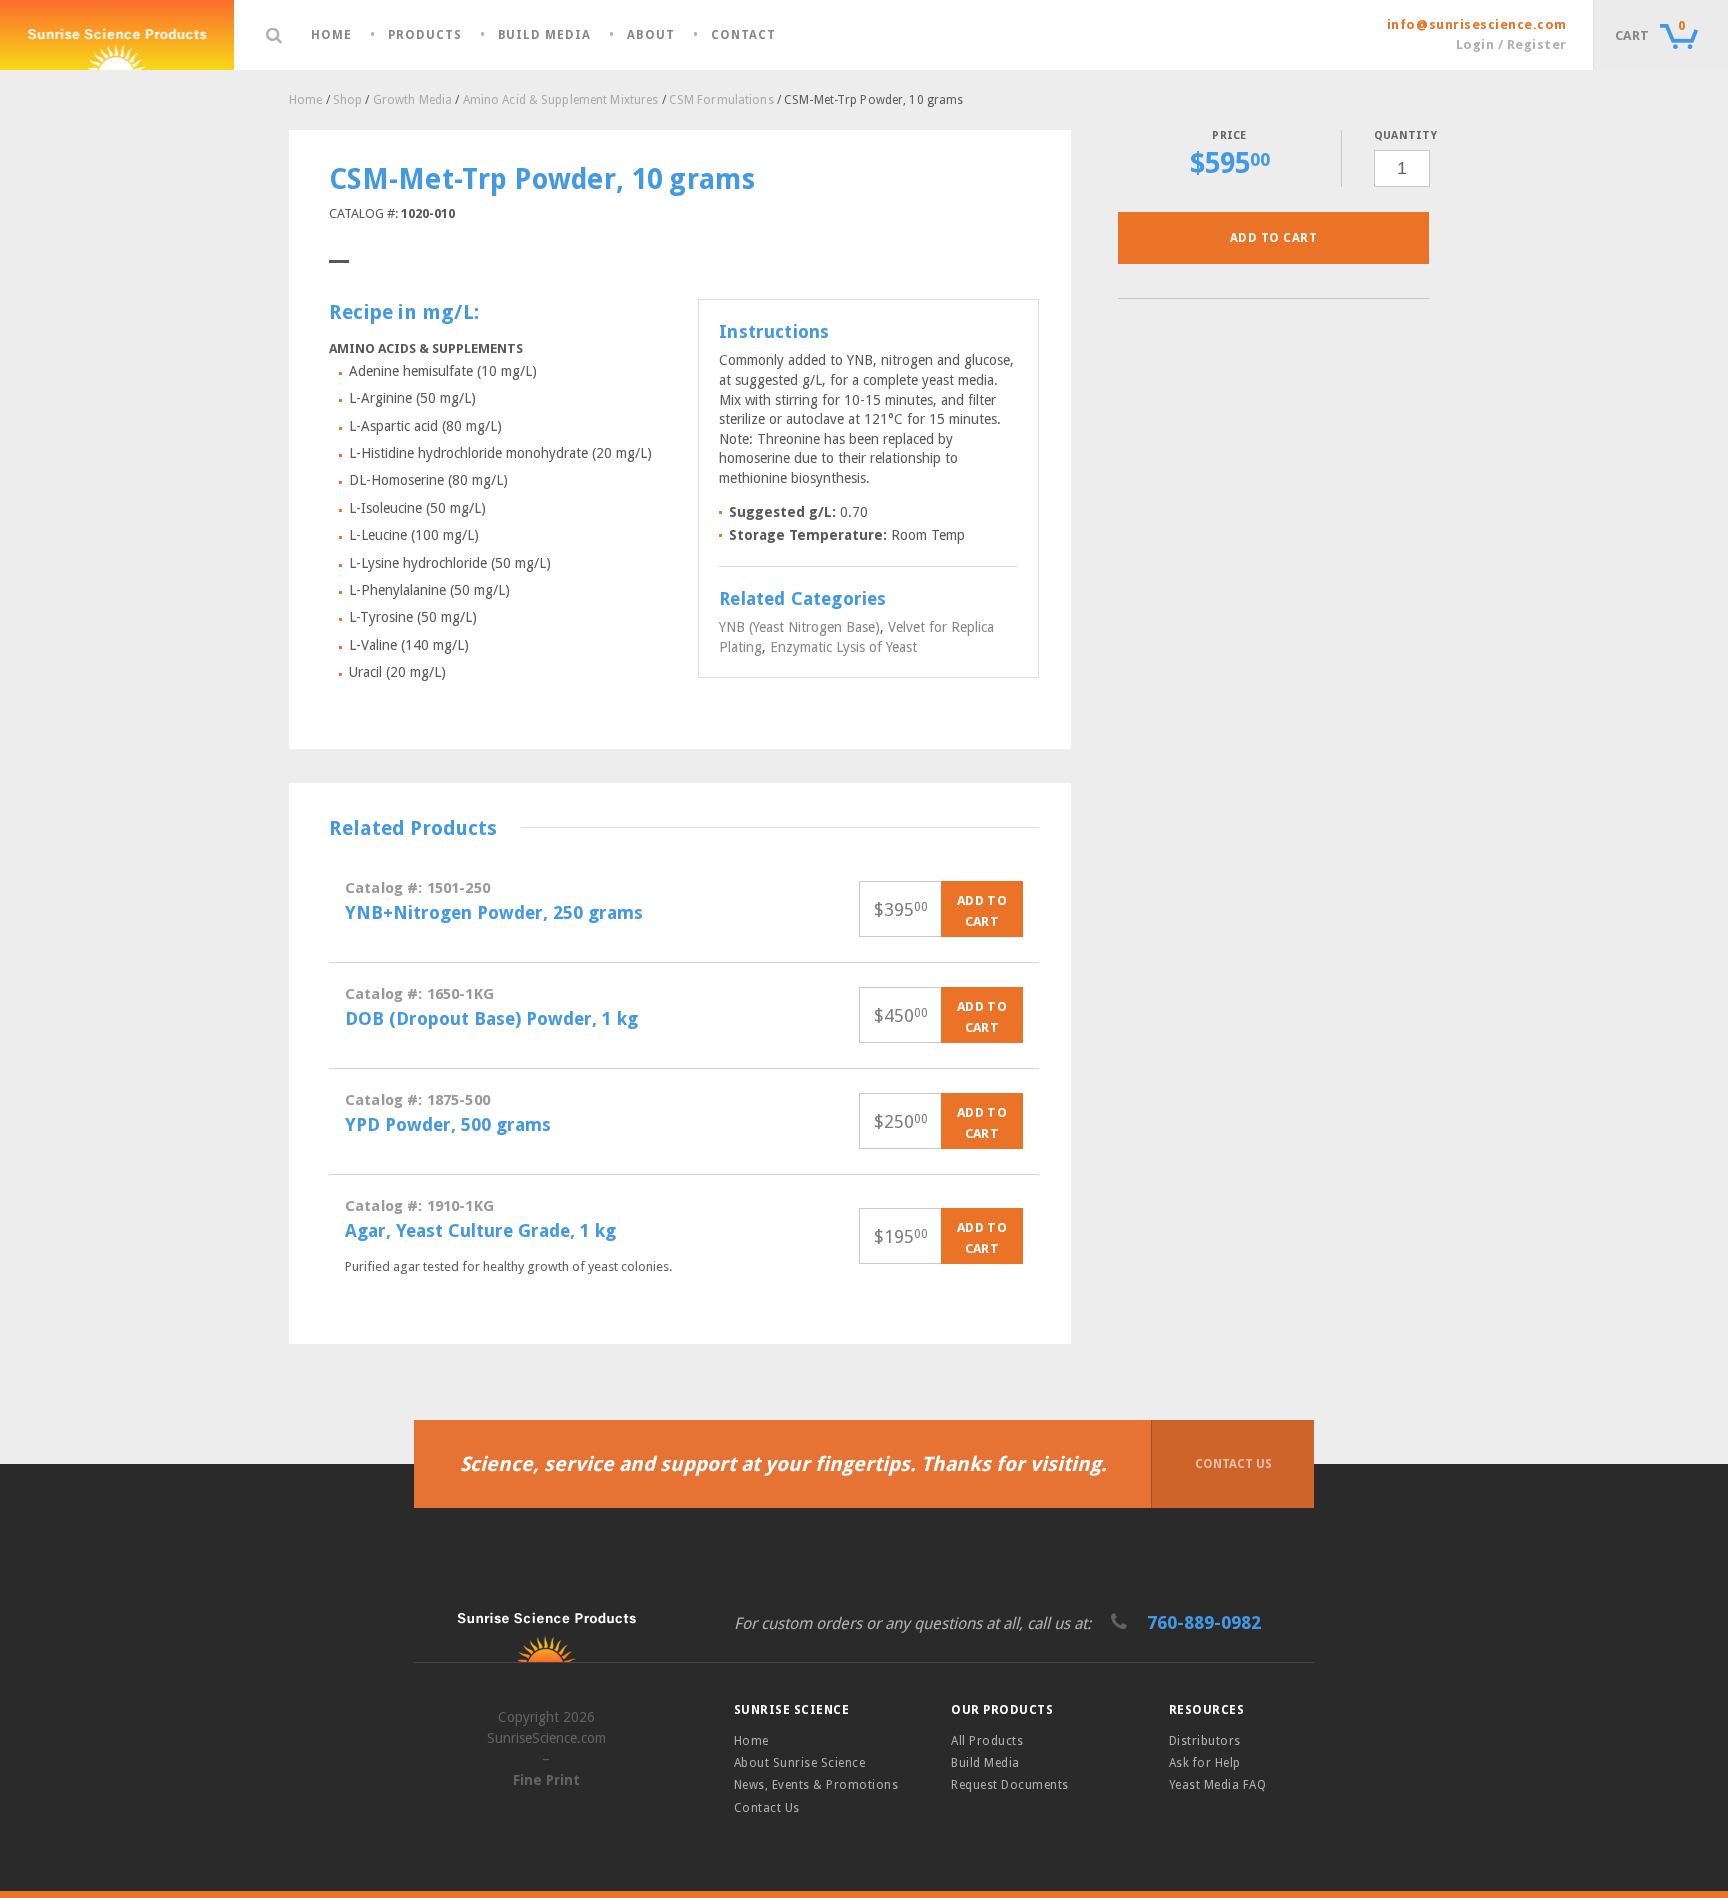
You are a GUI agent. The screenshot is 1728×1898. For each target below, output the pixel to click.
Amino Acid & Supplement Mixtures (561, 100)
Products (425, 35)
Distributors (1205, 1741)
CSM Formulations (721, 100)
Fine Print (546, 1780)
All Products (987, 1741)
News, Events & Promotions (816, 1785)
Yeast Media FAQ (1217, 1785)
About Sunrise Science (799, 1763)
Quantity (1401, 135)
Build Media (545, 35)
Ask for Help (1205, 1763)
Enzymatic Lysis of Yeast (843, 647)
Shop (347, 100)
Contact (743, 35)
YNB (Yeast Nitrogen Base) (799, 627)
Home (331, 35)
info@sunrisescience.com (1477, 24)
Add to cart (1273, 238)
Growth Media (412, 100)
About (651, 35)
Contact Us (1233, 1464)
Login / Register (1511, 44)
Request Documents (1009, 1785)
